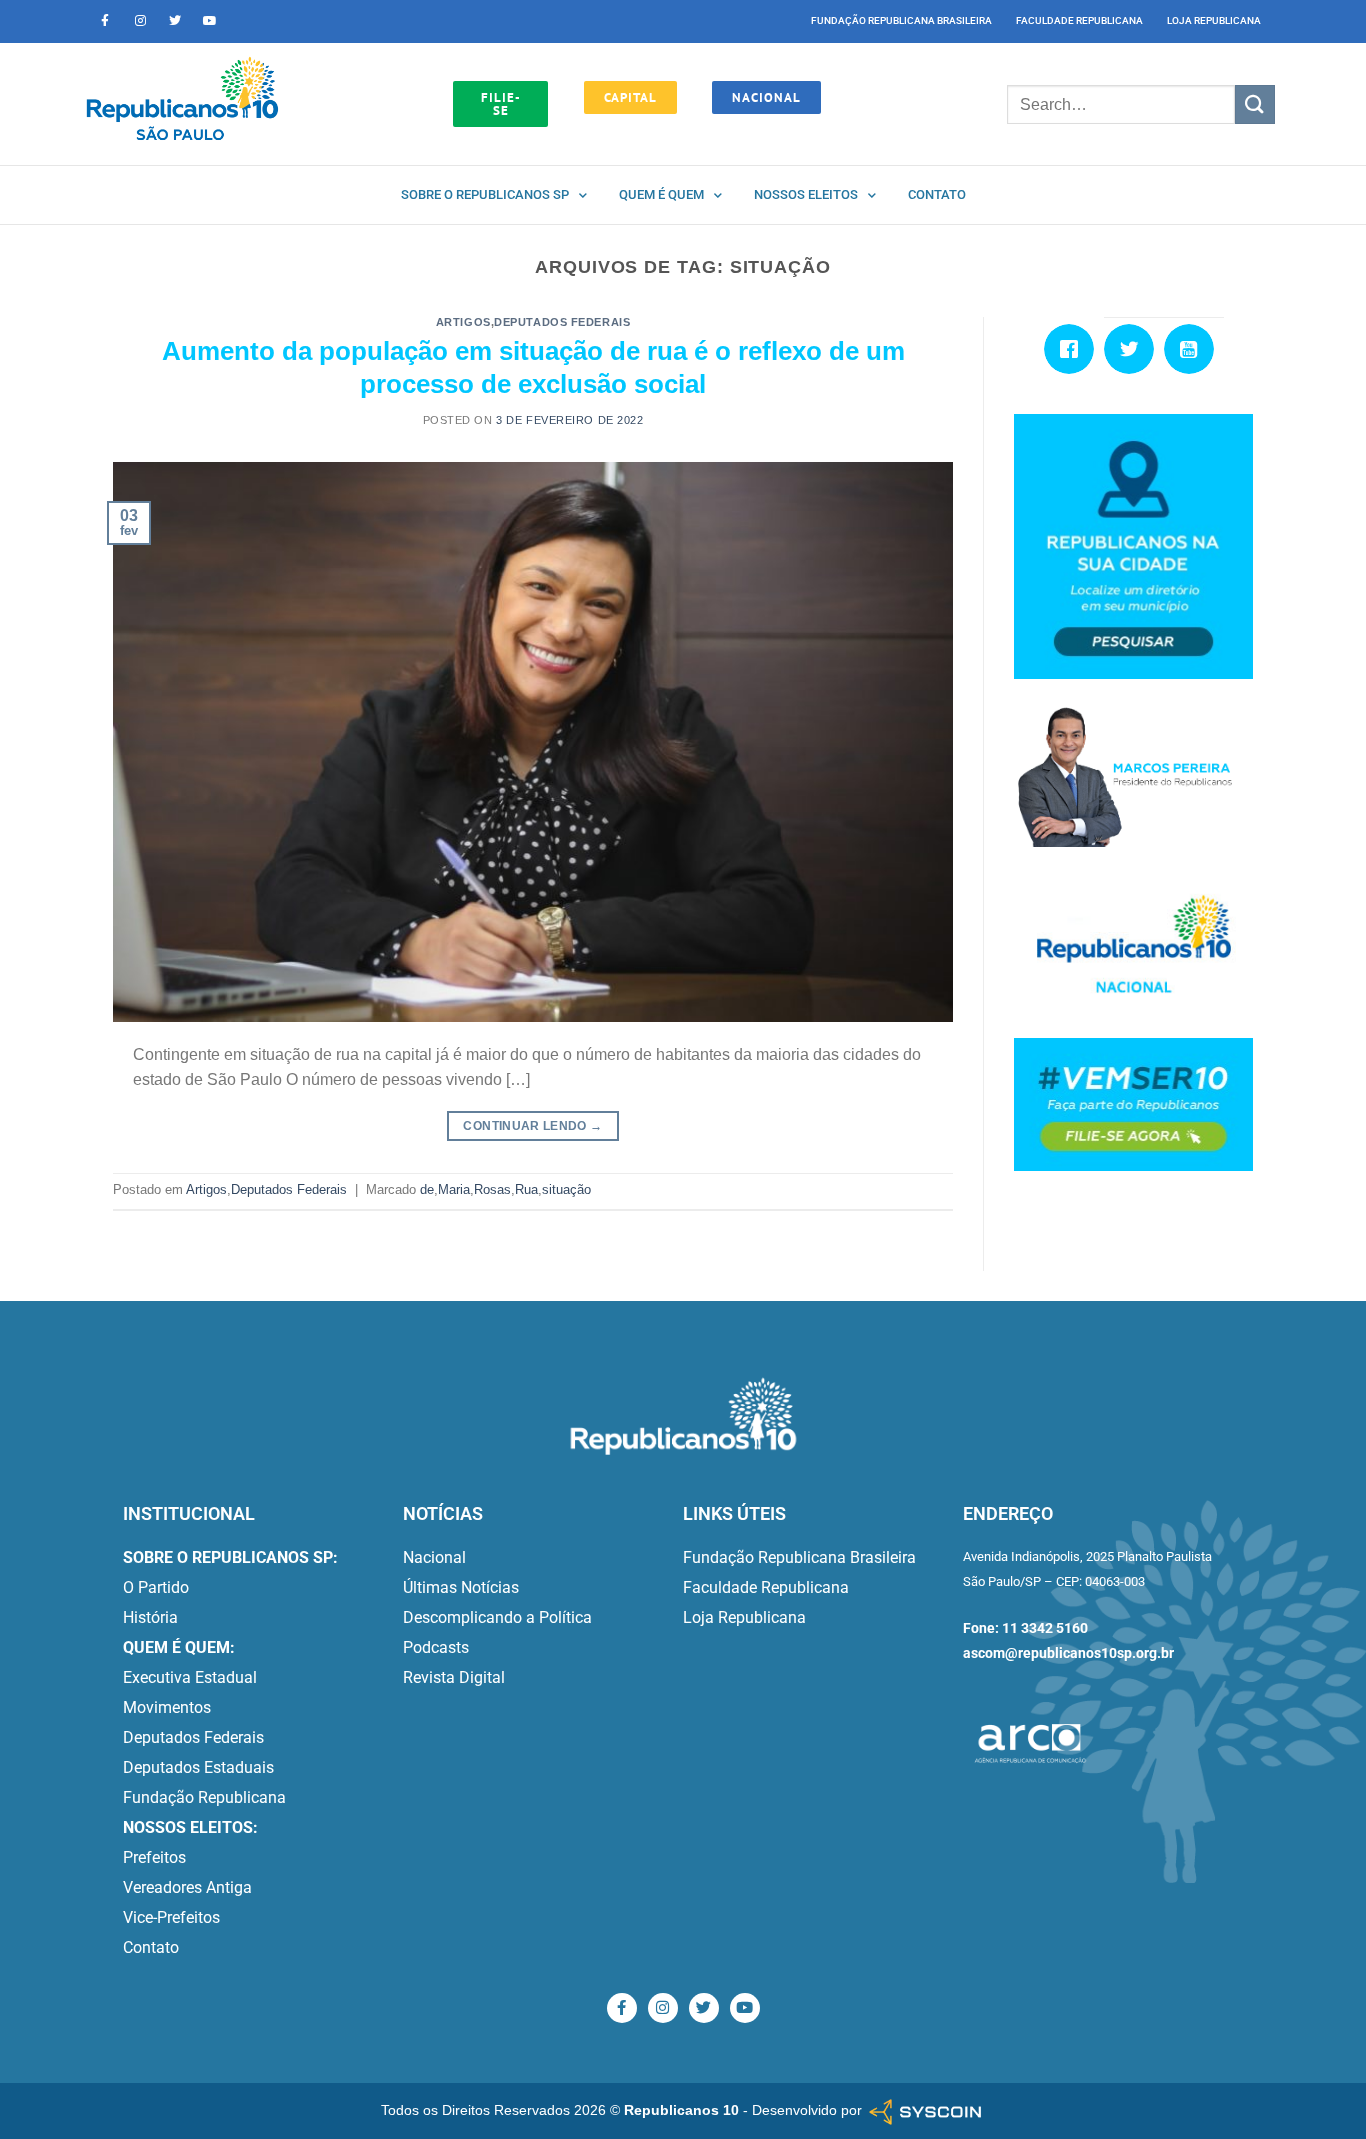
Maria (454, 1189)
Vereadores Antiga (187, 1887)
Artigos (463, 322)
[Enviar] (1255, 104)
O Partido (156, 1587)
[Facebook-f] (105, 21)
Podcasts (436, 1647)
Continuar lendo (532, 1126)
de (427, 1189)
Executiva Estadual (190, 1677)
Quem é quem (661, 194)
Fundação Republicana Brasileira (901, 20)
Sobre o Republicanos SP (485, 194)
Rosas (492, 1189)
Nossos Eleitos (806, 194)
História (150, 1617)
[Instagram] (140, 21)
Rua (526, 1189)
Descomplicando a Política (497, 1617)
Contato (937, 194)
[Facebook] (1074, 349)
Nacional (434, 1557)
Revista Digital (454, 1677)
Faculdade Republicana (1079, 20)
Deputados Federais (562, 322)
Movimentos (167, 1707)
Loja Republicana (1214, 20)
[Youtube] (210, 21)
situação (566, 1189)
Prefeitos (154, 1857)
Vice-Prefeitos (171, 1917)
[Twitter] (175, 21)
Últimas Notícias (461, 1587)
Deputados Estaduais (198, 1767)
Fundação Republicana (204, 1797)
